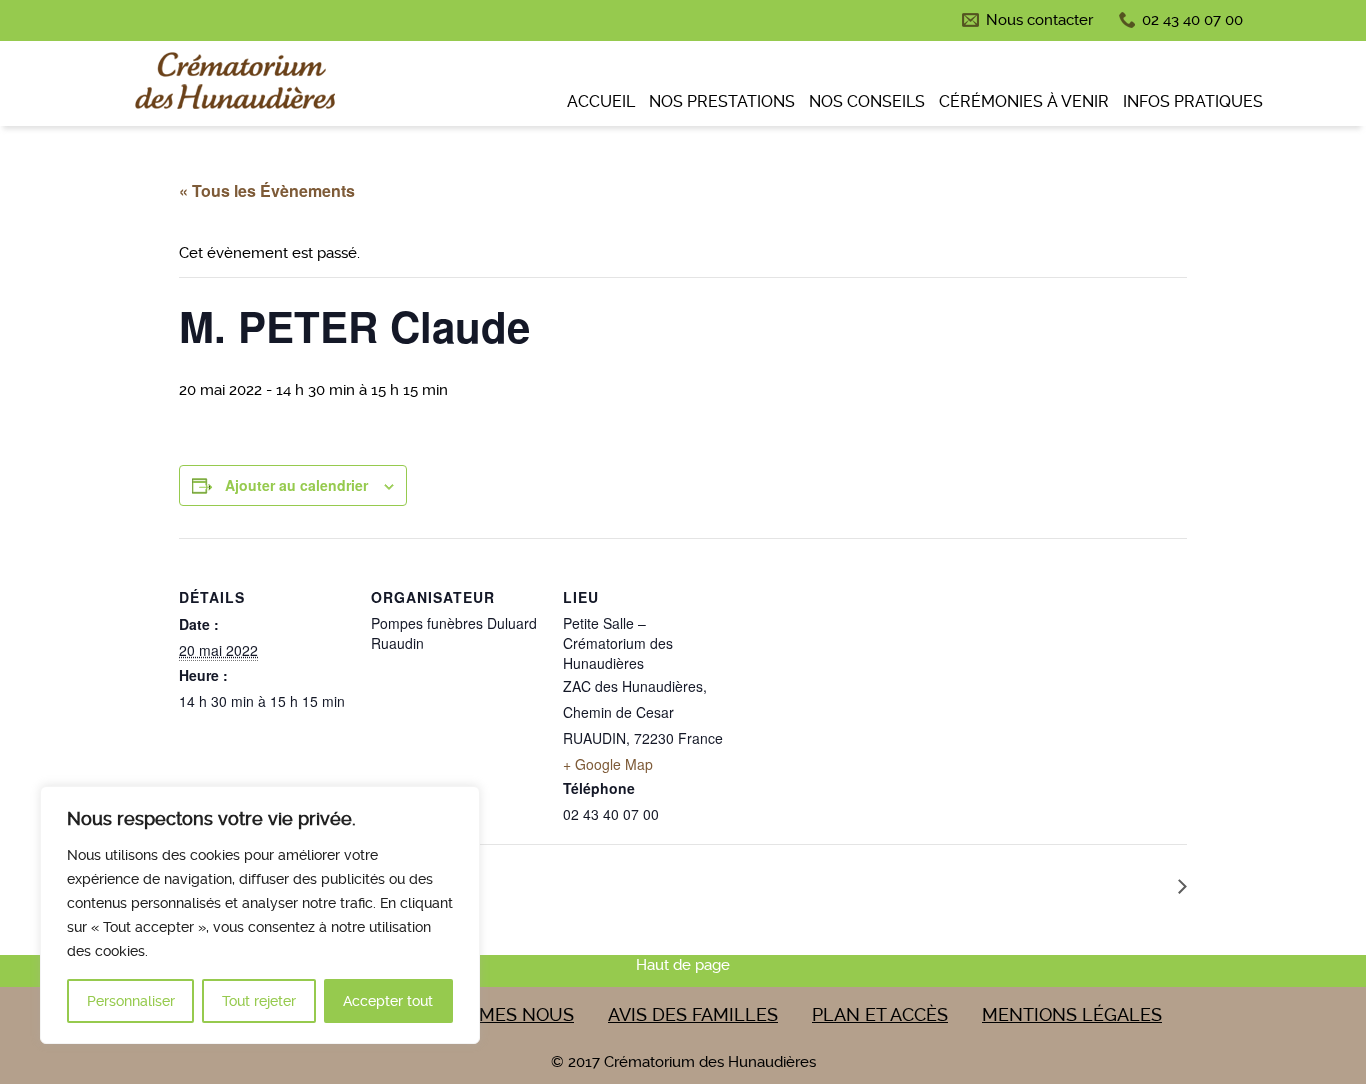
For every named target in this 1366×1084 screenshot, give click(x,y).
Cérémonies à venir (1024, 101)
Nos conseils (867, 101)
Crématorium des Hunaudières (233, 86)
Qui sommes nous (488, 1014)
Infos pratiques (1193, 101)
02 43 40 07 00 (1192, 20)
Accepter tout (388, 1001)
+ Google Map (608, 764)
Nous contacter (1039, 20)
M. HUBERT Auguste (1090, 884)
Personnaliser (131, 1001)
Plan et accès (880, 1014)
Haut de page (683, 965)
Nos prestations (722, 101)
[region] (260, 915)
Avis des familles (693, 1014)
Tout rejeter (259, 1001)
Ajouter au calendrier (296, 485)
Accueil (601, 101)
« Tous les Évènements (267, 190)
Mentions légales (1072, 1014)
